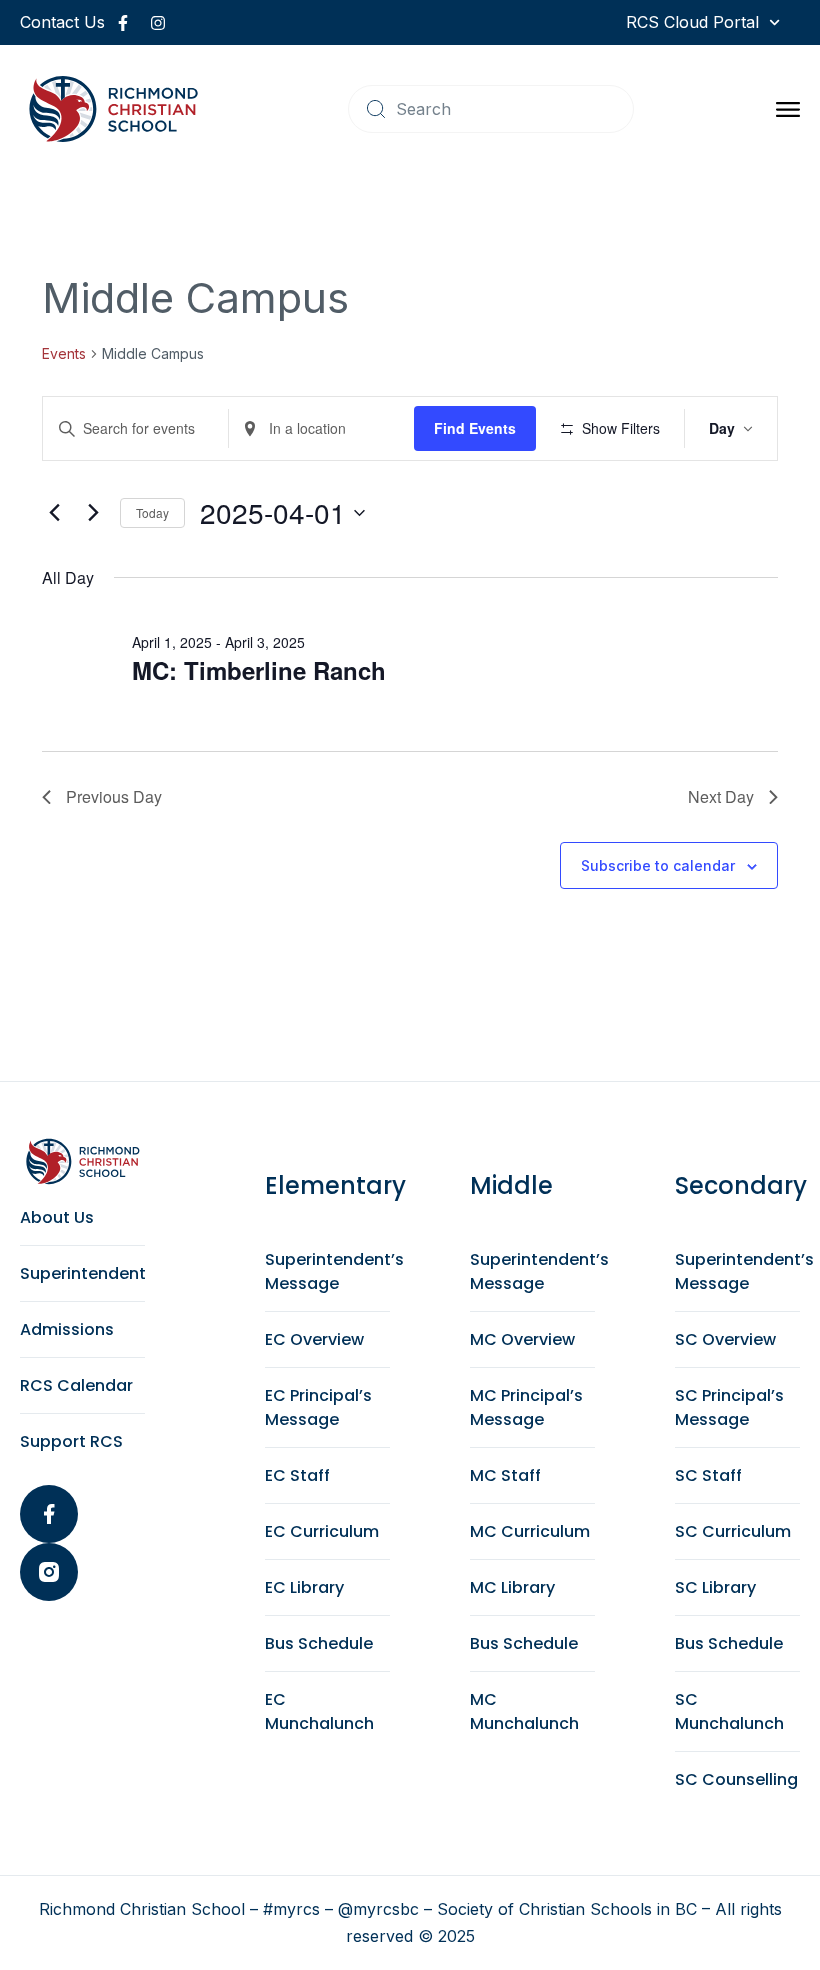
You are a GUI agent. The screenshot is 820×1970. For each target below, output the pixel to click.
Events (64, 353)
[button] (788, 109)
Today (152, 512)
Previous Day (114, 796)
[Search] (376, 109)
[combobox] (491, 109)
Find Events (475, 428)
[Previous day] (54, 513)
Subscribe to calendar (658, 865)
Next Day (721, 796)
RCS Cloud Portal (692, 22)
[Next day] (93, 513)
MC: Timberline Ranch (259, 670)
